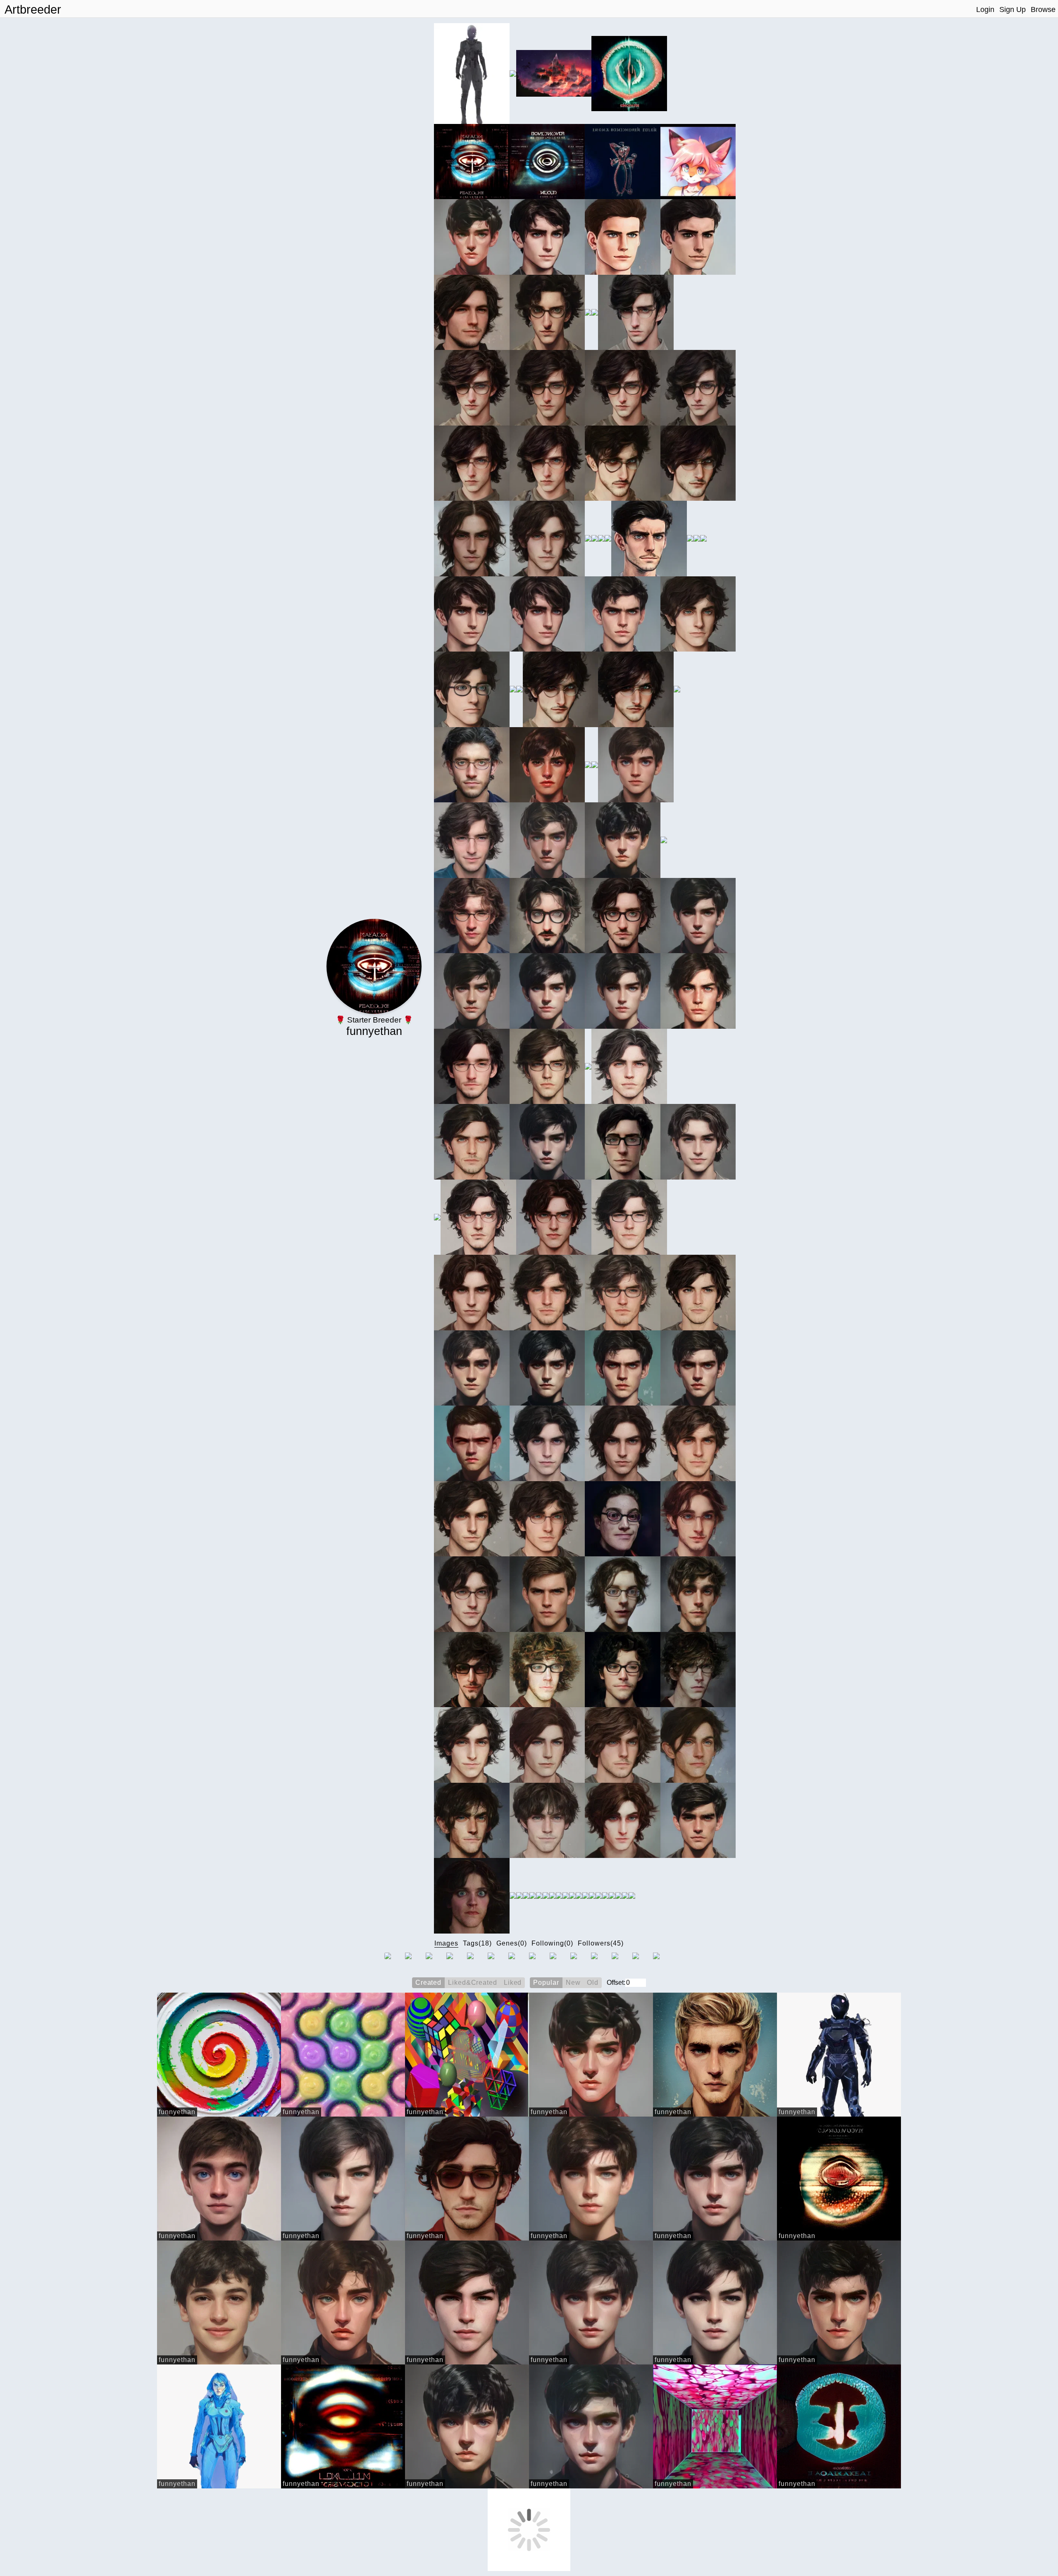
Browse (1043, 10)
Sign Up (1013, 10)
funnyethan (177, 2112)
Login (985, 10)
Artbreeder (33, 10)
